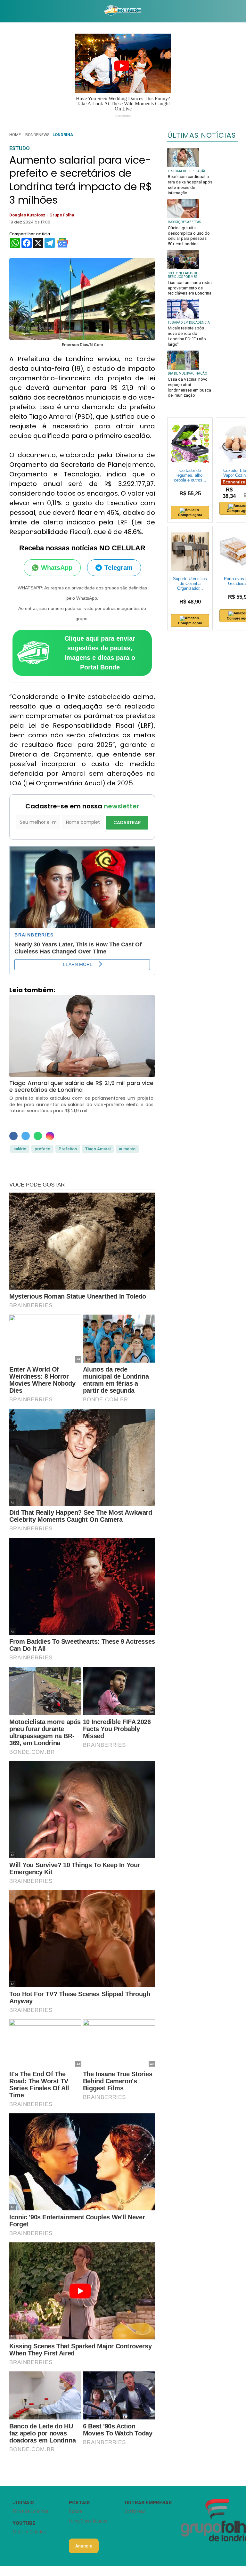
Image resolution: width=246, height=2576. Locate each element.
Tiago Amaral (98, 1149)
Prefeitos (68, 1149)
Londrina (63, 135)
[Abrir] (5, 11)
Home (15, 135)
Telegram (119, 568)
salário (20, 1149)
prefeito (42, 1149)
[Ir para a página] (123, 11)
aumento (127, 1149)
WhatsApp (57, 568)
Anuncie (84, 2546)
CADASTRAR (127, 822)
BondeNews (37, 135)
